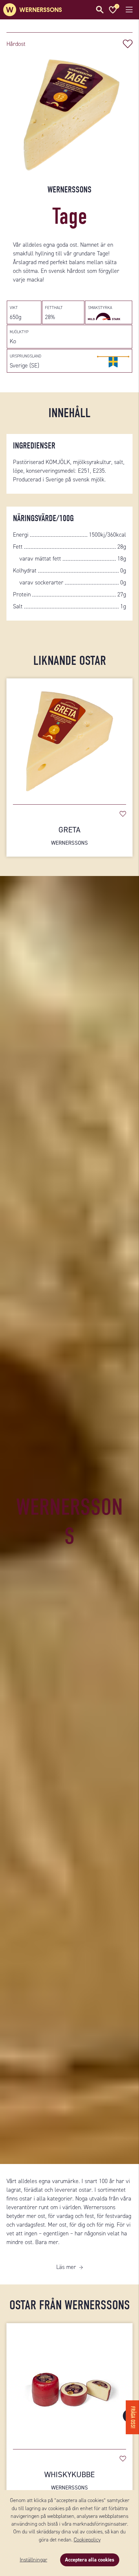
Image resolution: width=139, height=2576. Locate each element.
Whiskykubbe (69, 2480)
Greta (69, 835)
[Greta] (69, 738)
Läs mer (66, 2267)
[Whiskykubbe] (69, 2383)
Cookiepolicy (87, 2540)
